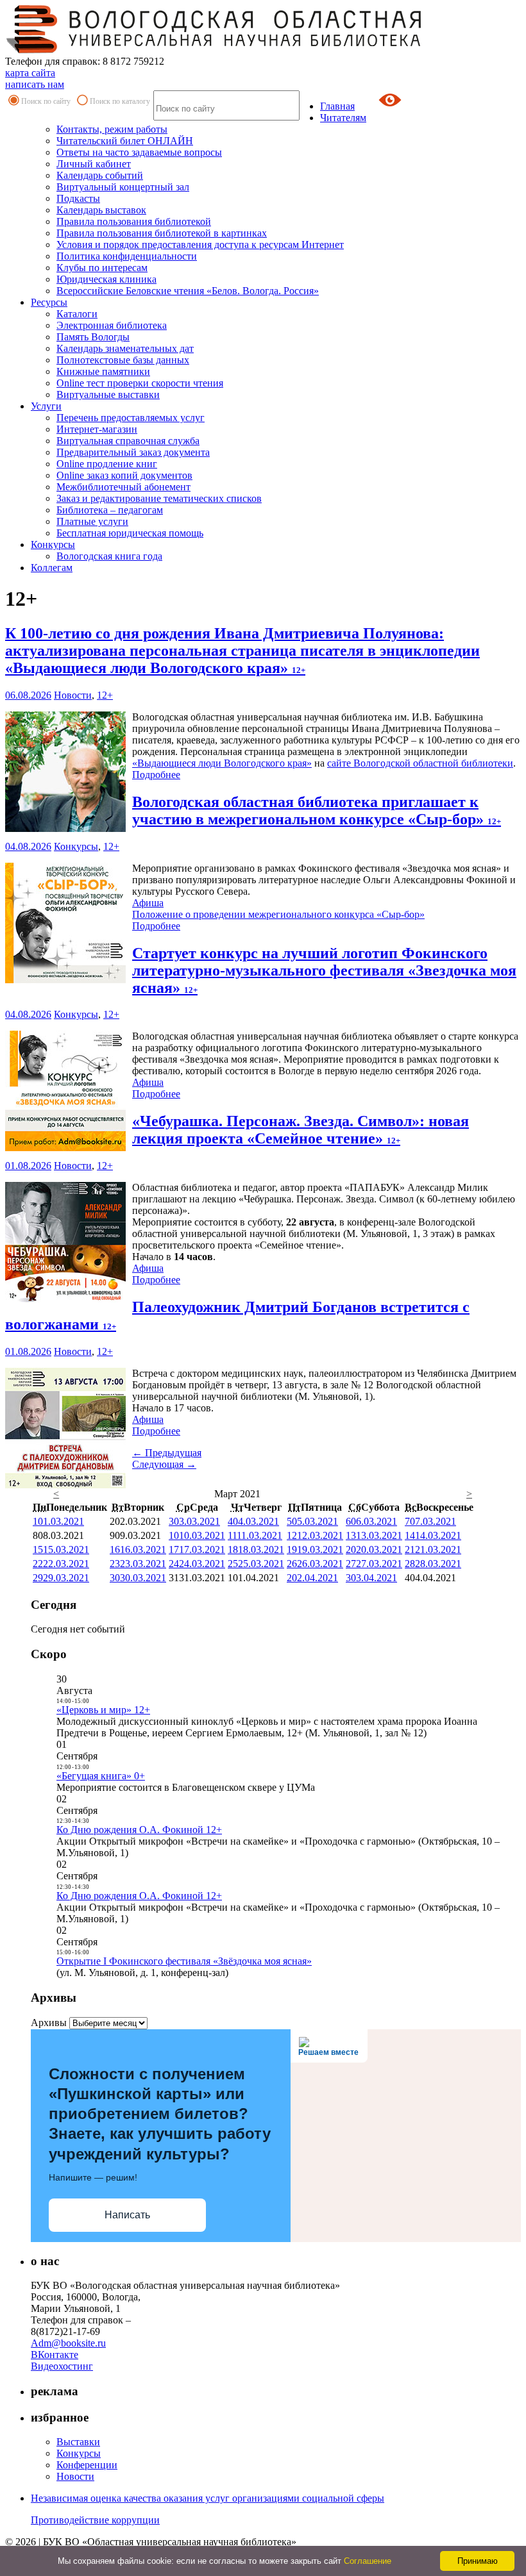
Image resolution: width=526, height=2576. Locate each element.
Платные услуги (92, 521)
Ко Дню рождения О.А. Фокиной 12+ (139, 1830)
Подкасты (78, 198)
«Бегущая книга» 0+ (101, 1776)
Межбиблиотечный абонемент (123, 487)
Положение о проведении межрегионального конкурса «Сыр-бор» (278, 914)
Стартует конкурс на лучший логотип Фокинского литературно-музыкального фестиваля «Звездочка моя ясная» (324, 970)
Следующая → (164, 1464)
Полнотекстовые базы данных (123, 360)
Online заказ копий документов (124, 475)
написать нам (35, 84)
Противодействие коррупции (95, 2520)
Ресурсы (49, 302)
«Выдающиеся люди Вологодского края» (222, 763)
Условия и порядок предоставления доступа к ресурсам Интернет (200, 245)
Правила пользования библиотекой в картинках (162, 233)
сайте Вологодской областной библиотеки (420, 763)
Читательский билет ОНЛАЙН (125, 141)
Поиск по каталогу (120, 101)
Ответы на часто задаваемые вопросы (139, 152)
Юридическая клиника (106, 279)
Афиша (148, 903)
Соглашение (368, 2561)
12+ (105, 695)
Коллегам (52, 568)
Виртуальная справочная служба (128, 441)
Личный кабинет (94, 164)
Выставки (78, 2442)
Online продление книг (107, 464)
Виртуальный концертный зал (123, 187)
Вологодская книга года (109, 556)
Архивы (49, 2023)
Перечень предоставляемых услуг (131, 418)
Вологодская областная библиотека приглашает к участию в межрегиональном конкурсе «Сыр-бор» (317, 810)
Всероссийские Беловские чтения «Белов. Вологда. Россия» (188, 291)
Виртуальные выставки (108, 395)
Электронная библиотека (112, 325)
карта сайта (30, 73)
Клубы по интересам (102, 268)
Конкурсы (53, 544)
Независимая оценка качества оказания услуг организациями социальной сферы (208, 2498)
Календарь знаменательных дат (125, 348)
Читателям (343, 118)
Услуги (46, 406)
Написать (127, 2215)
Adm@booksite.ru (68, 2343)
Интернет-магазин (97, 429)
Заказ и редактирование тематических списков (159, 498)
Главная (337, 106)
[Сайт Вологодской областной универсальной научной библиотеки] (214, 50)
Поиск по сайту (46, 101)
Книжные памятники (103, 371)
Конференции (87, 2465)
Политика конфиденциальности (127, 256)
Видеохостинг (62, 2366)
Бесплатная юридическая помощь (130, 533)
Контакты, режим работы (112, 129)
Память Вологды (93, 337)
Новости (73, 695)
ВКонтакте (55, 2355)
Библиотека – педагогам (110, 510)
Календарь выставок (101, 210)
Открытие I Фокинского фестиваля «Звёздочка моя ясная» (184, 1961)
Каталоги (77, 314)
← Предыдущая (167, 1453)
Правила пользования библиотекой (134, 221)
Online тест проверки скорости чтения (140, 383)
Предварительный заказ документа (133, 452)
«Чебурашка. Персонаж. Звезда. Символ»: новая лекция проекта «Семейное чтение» (301, 1130)
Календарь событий (100, 175)
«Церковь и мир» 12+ (103, 1710)
